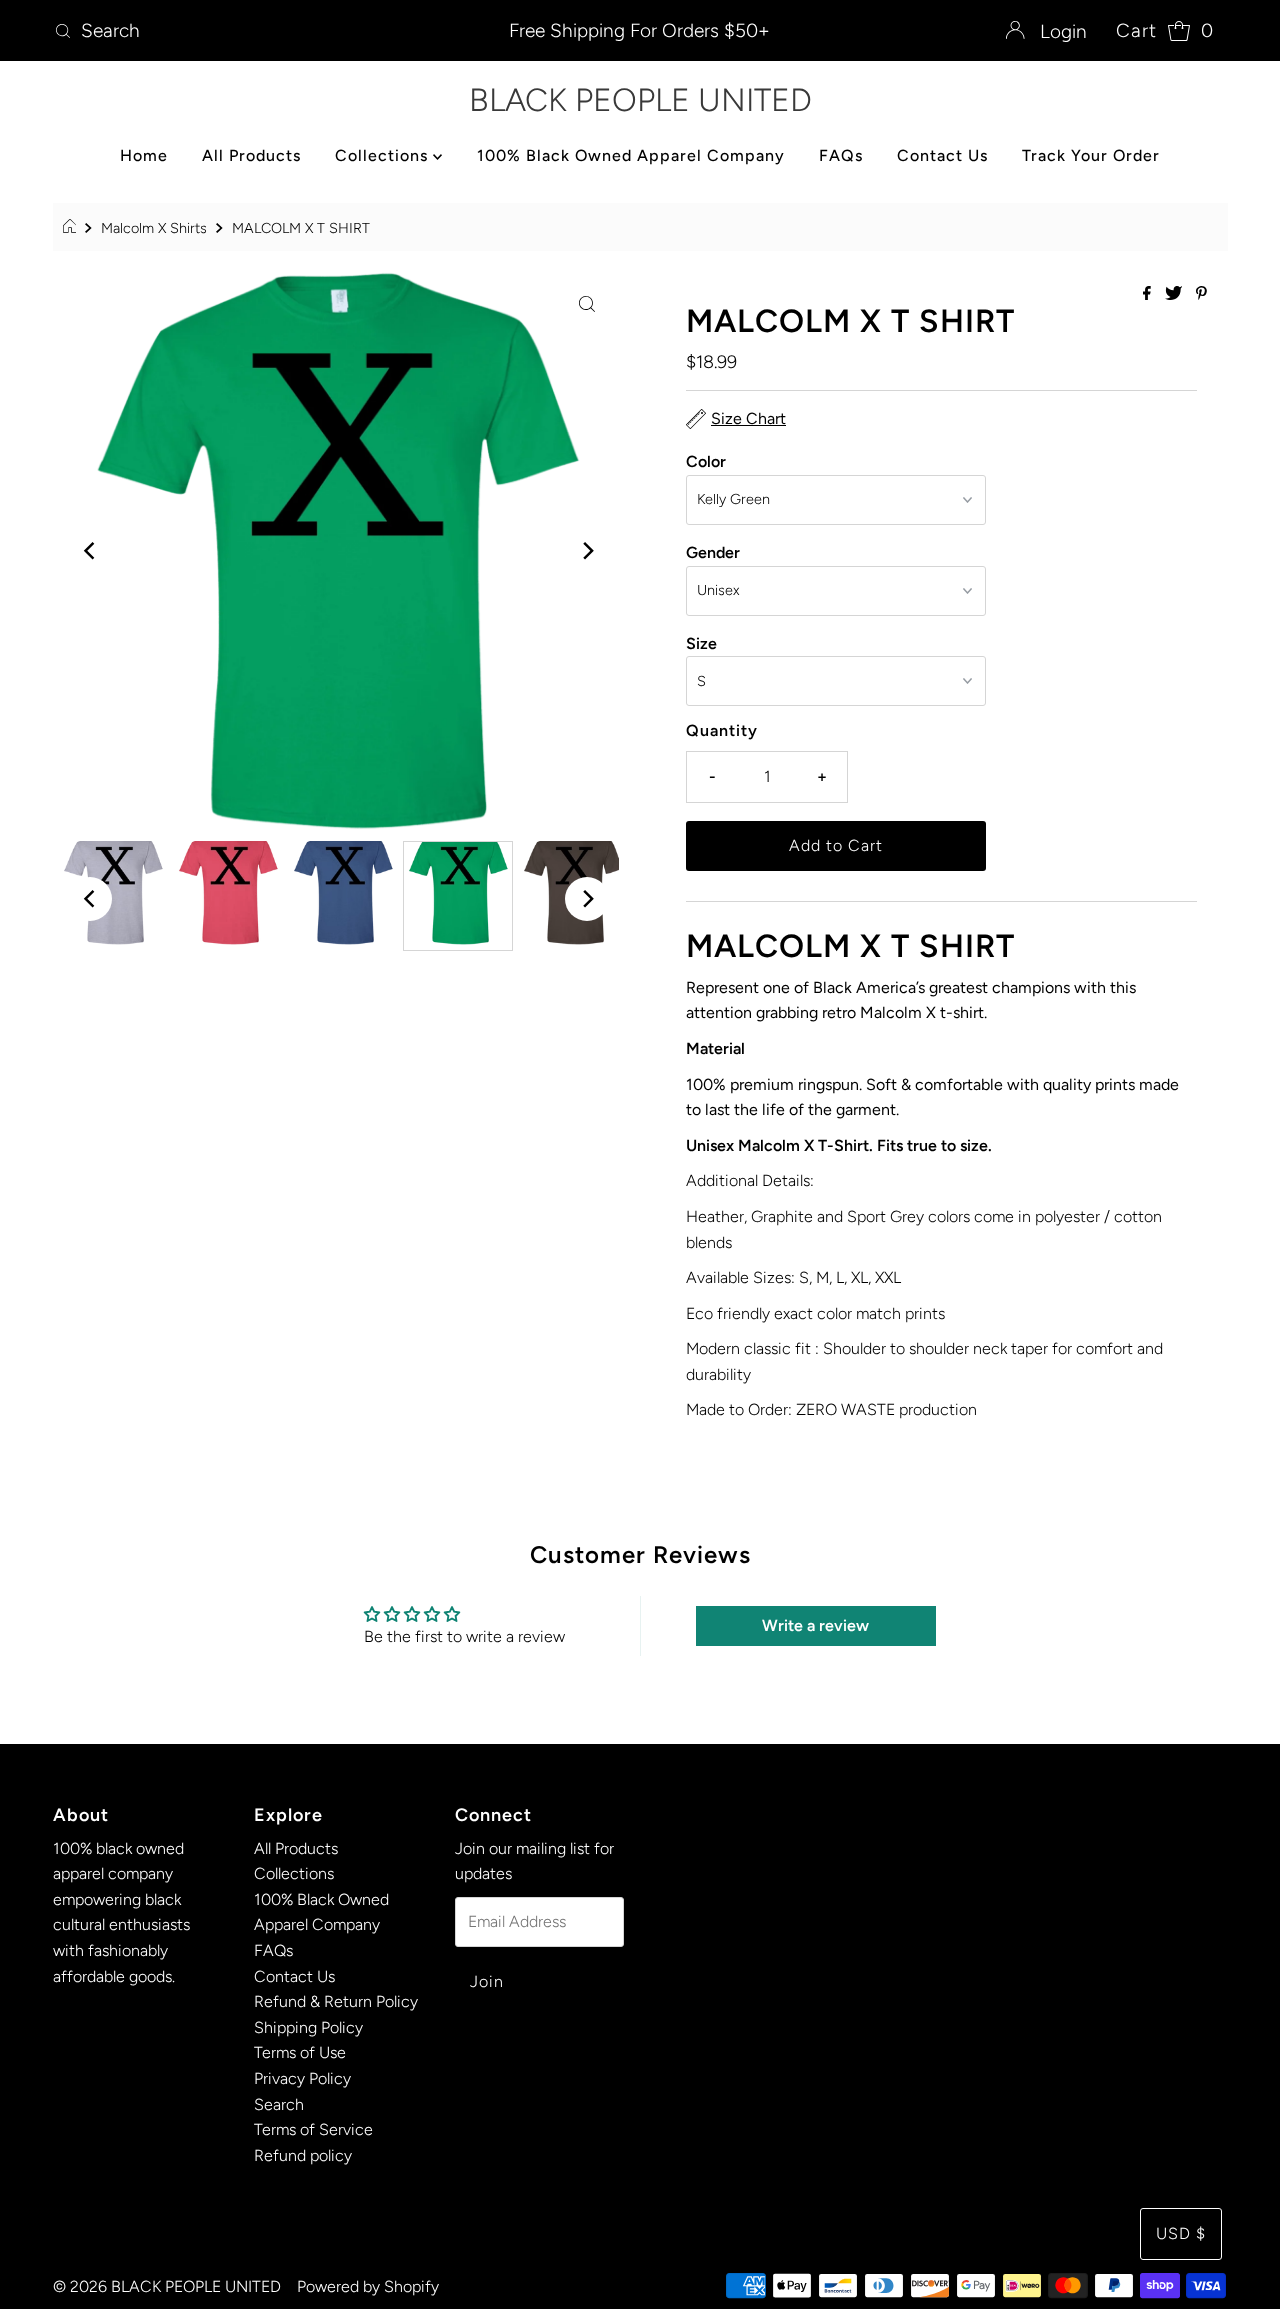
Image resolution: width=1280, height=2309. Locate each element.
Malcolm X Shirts (154, 228)
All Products (251, 155)
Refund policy (303, 2155)
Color (706, 461)
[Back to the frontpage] (72, 228)
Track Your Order (1091, 155)
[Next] (587, 551)
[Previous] (90, 551)
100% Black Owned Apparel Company (631, 155)
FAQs (841, 155)
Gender (713, 552)
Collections (384, 155)
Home (144, 155)
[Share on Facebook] (1149, 294)
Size (701, 643)
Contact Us (942, 155)
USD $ (1181, 2233)
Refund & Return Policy (336, 2001)
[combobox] (238, 31)
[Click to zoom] (587, 303)
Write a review (815, 1625)
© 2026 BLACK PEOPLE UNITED (167, 2286)
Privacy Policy (302, 2078)
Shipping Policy (308, 2027)
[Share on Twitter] (1175, 294)
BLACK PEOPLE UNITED (640, 100)
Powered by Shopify (368, 2286)
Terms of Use (300, 2052)
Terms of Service (313, 2129)
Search (279, 2104)
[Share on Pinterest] (1201, 294)
